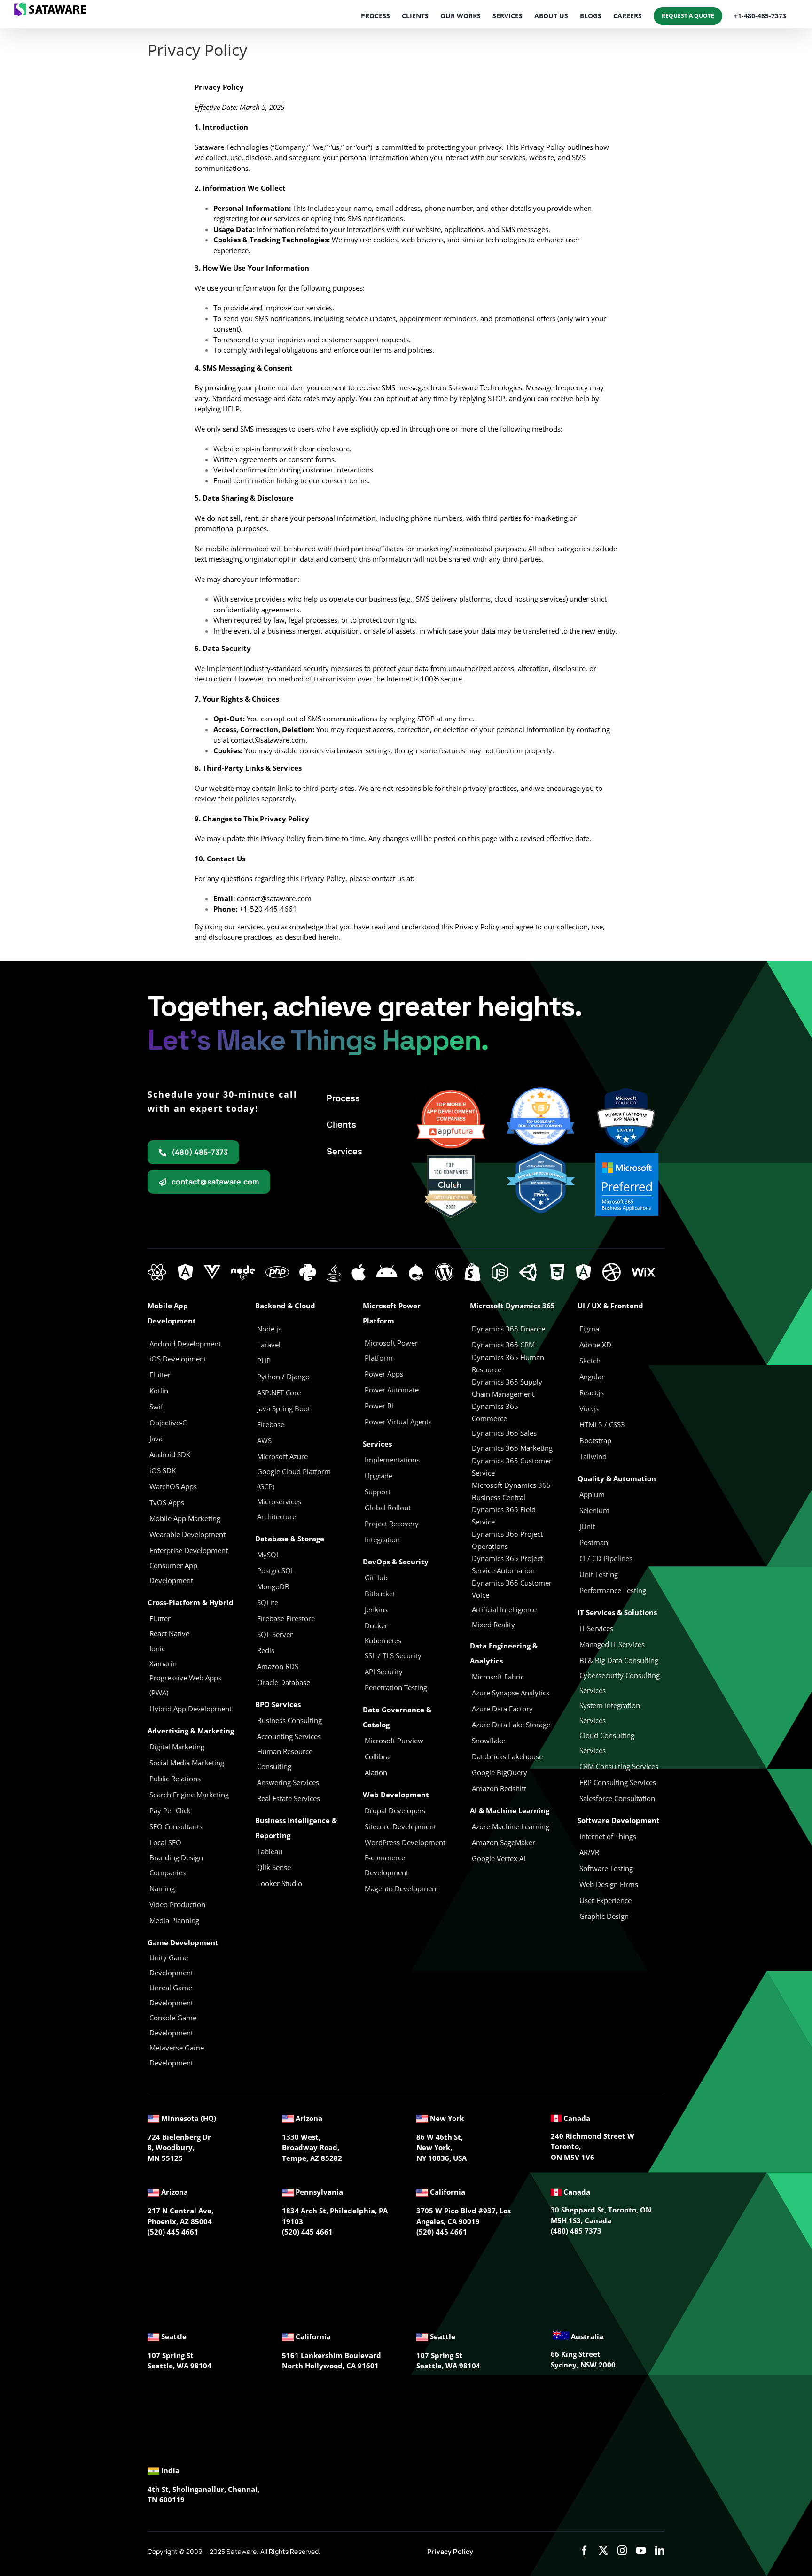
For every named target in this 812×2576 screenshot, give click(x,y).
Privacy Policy (450, 2551)
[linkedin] (660, 2551)
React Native (169, 1633)
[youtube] (641, 2551)
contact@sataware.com (268, 740)
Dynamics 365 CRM (503, 1345)
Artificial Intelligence (504, 1609)
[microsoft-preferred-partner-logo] (627, 1156)
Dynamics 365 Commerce (495, 1412)
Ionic (157, 1648)
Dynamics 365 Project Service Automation (507, 1564)
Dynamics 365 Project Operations (507, 1540)
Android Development (185, 1344)
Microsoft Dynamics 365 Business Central (511, 1491)
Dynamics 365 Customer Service (512, 1467)
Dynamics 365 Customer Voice (512, 1589)
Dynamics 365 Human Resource (508, 1363)
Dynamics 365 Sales (504, 1433)
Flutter (160, 1618)
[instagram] (622, 2551)
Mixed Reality (493, 1625)
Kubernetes (383, 1640)
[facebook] (585, 2551)
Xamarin (163, 1663)
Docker (376, 1625)
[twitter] (603, 2551)
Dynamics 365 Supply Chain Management (507, 1388)
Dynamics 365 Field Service (504, 1516)
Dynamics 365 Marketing (512, 1448)
